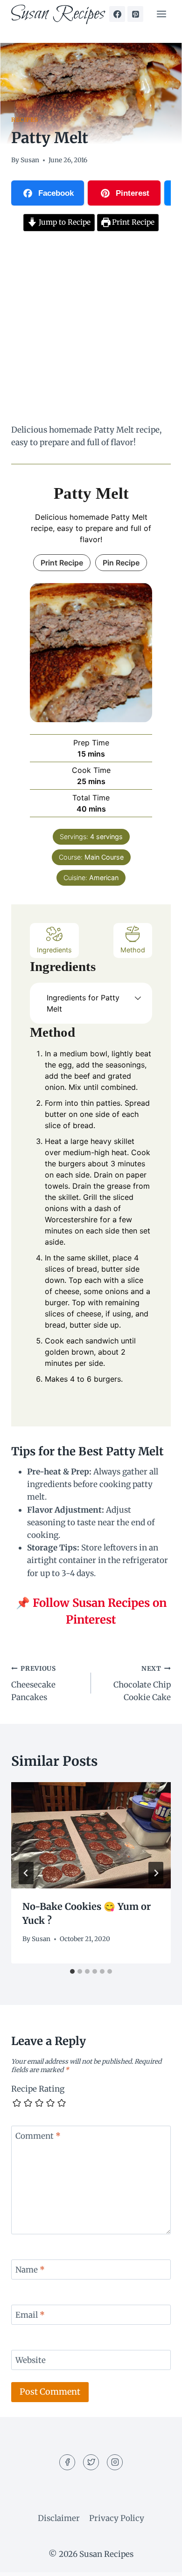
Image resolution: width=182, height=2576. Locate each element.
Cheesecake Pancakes (34, 1684)
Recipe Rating (38, 2089)
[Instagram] (115, 2462)
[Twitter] (91, 2462)
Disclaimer (59, 2518)
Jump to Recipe (64, 222)
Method (133, 950)
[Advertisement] (91, 329)
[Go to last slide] (26, 1873)
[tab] (72, 1971)
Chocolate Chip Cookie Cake (142, 1684)
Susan (30, 160)
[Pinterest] (135, 14)
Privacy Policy (117, 2518)
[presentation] (91, 1835)
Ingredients (54, 950)
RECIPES (24, 120)
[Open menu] (161, 14)
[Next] (156, 1873)
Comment (38, 2136)
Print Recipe (132, 222)
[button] (138, 998)
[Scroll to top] (158, 2562)
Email (30, 2315)
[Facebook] (117, 14)
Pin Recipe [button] (121, 563)
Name (30, 2270)
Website (31, 2360)
